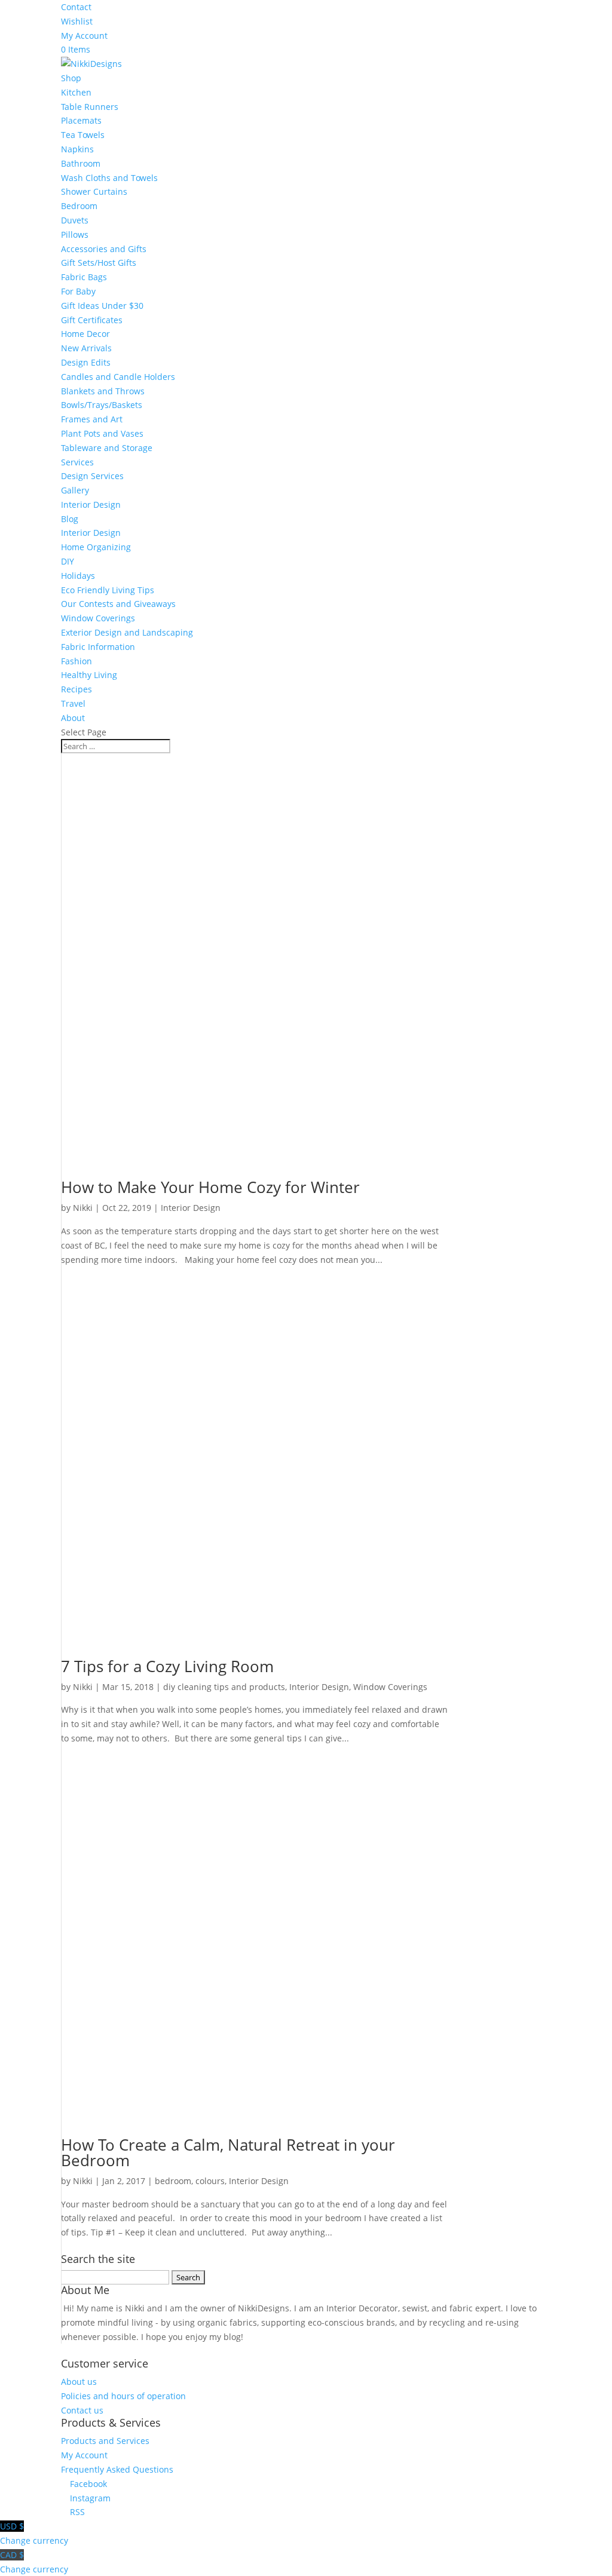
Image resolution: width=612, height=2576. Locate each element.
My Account (84, 36)
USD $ (34, 2533)
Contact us (82, 2410)
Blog (70, 519)
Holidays (78, 576)
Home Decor (85, 334)
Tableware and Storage (107, 448)
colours (210, 2181)
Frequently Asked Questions (117, 2469)
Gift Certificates (92, 320)
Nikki (83, 1208)
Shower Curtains (94, 191)
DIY (68, 561)
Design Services (92, 476)
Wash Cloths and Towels (109, 178)
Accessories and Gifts (104, 249)
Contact (76, 7)
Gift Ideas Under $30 (102, 306)
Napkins (77, 149)
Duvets (75, 220)
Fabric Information (98, 647)
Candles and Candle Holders (118, 377)
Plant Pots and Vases (102, 433)
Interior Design (91, 505)
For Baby (78, 291)
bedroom (173, 2181)
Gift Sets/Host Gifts (99, 263)
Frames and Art (92, 419)
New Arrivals (86, 348)
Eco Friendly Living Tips (108, 590)
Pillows (75, 234)
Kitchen (76, 92)
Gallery (75, 490)
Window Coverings (98, 618)
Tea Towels (83, 135)
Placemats (81, 120)
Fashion (76, 661)
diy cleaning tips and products (224, 1687)
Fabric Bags (84, 277)
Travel (73, 703)
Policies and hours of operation (123, 2396)
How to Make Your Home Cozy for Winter (210, 1187)
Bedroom (79, 206)
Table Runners (90, 107)
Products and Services (105, 2441)
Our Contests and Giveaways (118, 604)
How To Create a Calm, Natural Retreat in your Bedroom (228, 2152)
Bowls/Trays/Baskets (102, 405)
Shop (71, 78)
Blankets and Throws (103, 391)
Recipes (76, 689)
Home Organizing (96, 547)
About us (79, 2382)
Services (77, 462)
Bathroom (81, 163)
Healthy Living (89, 675)
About (73, 718)
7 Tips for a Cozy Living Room (167, 1666)
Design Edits (86, 362)
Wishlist (77, 21)
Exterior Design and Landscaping (127, 632)
